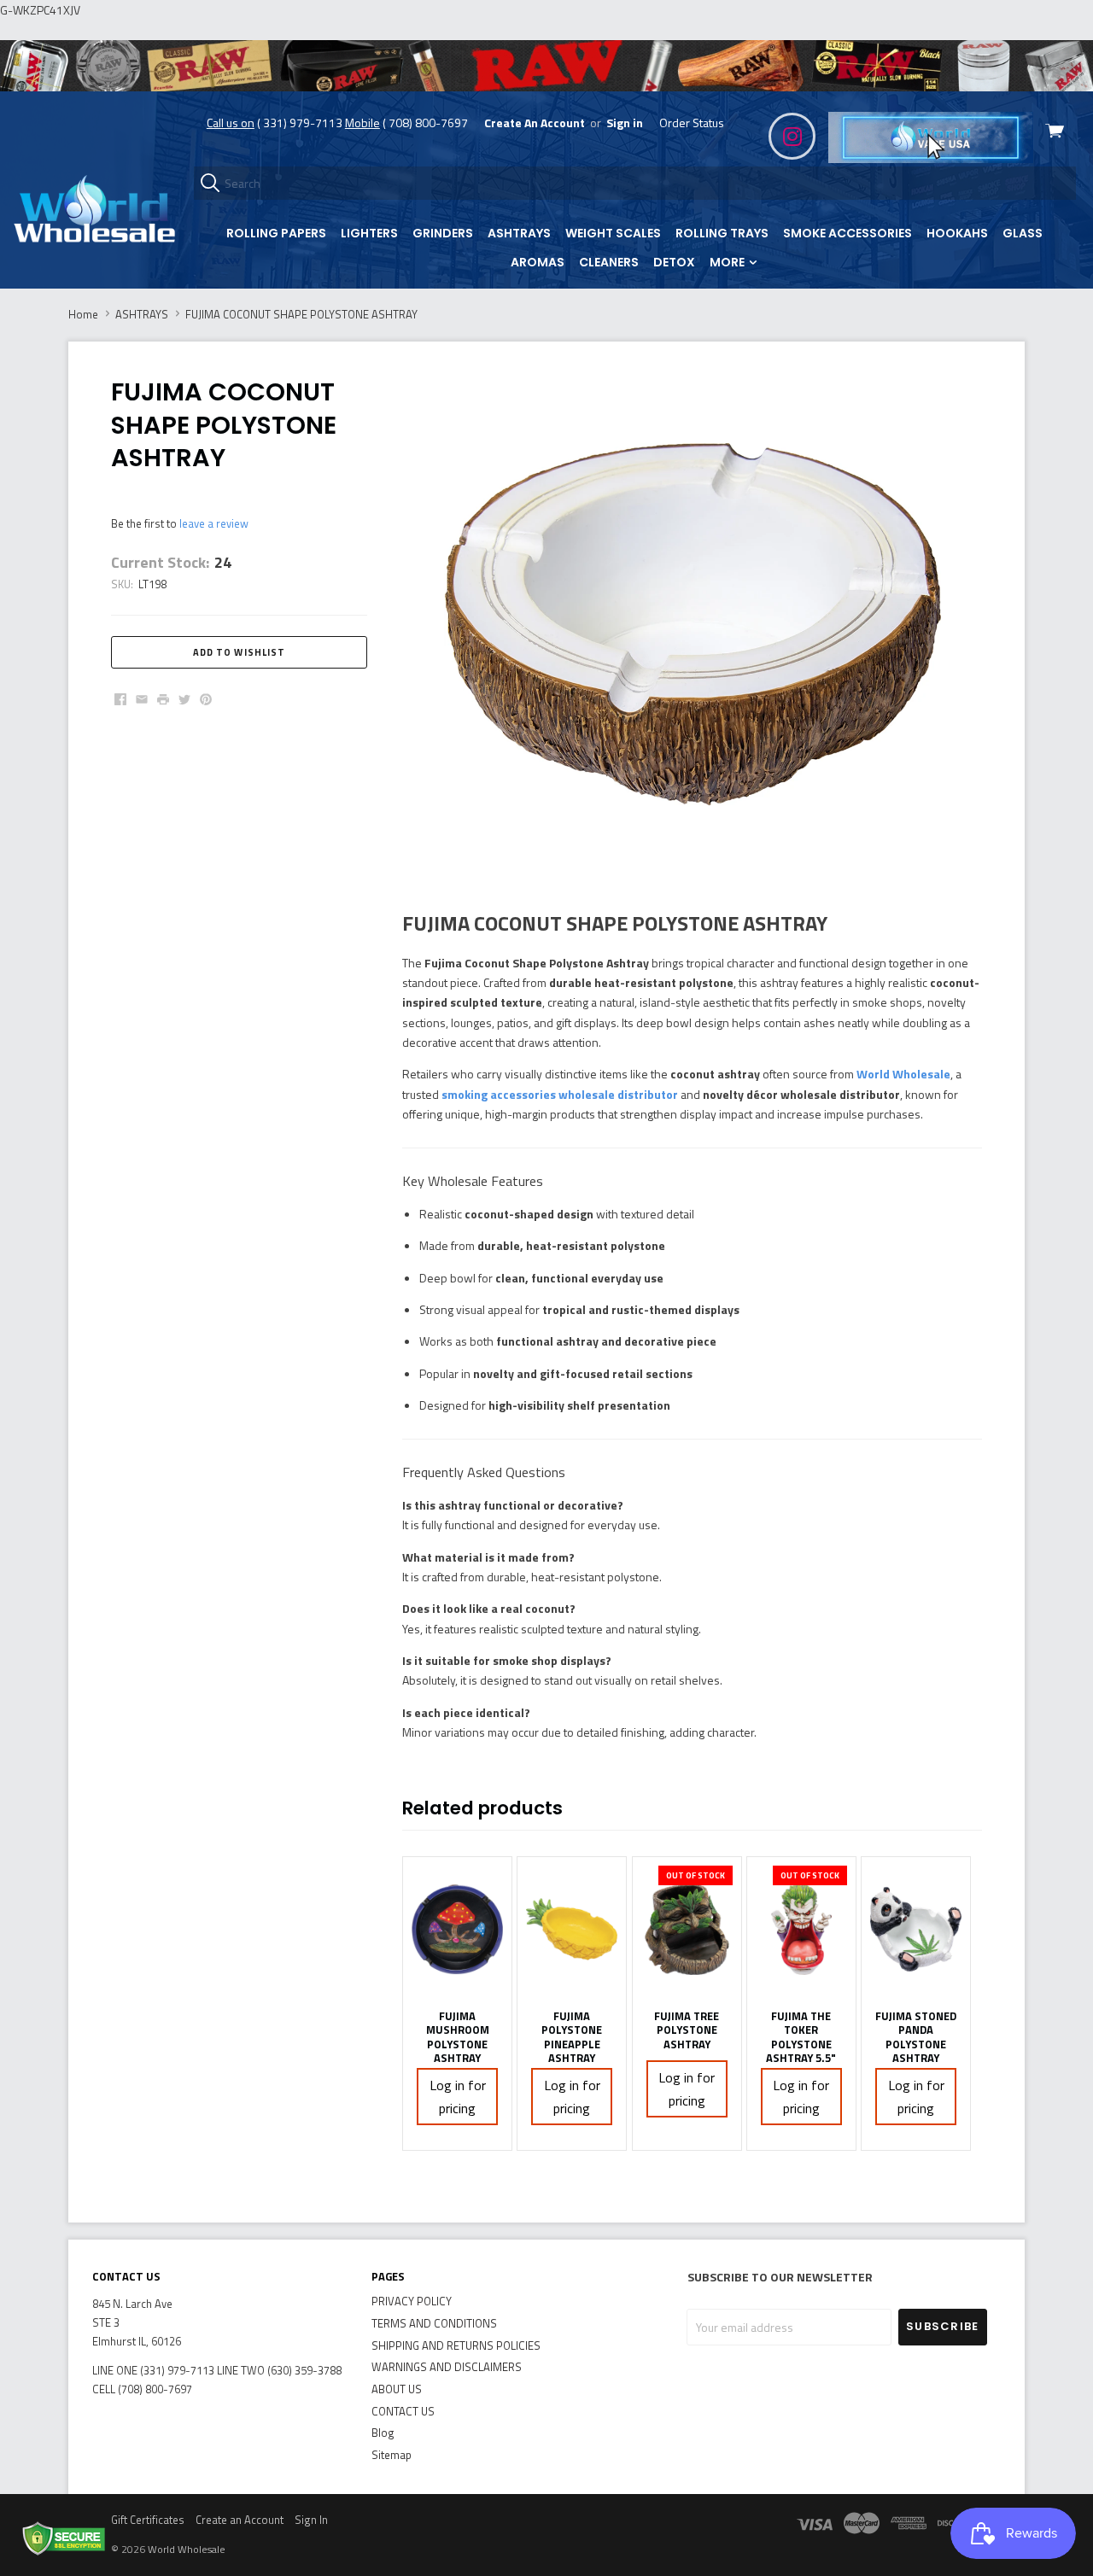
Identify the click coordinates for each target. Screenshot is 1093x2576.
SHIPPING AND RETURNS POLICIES (456, 2345)
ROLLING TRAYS (722, 233)
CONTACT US (403, 2411)
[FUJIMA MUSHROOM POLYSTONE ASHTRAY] (457, 1929)
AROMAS (538, 262)
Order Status (692, 123)
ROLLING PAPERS (276, 233)
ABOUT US (397, 2389)
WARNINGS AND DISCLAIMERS (447, 2367)
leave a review (214, 523)
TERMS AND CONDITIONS (434, 2323)
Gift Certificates (148, 2520)
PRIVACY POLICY (412, 2301)
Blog (383, 2433)
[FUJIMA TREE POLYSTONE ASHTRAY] (687, 1929)
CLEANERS (609, 262)
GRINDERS (443, 233)
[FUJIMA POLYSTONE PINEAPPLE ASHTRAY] (572, 1929)
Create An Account (535, 123)
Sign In (311, 2520)
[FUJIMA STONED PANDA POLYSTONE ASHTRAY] (916, 1929)
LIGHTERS (369, 233)
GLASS (1023, 233)
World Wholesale (903, 1074)
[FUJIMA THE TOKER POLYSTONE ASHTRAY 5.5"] (801, 1929)
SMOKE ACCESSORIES (848, 233)
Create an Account (240, 2520)
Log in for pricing (458, 2097)
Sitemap (392, 2455)
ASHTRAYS (519, 233)
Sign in (625, 123)
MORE (728, 262)
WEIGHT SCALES (613, 233)
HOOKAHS (957, 233)
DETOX (674, 262)
